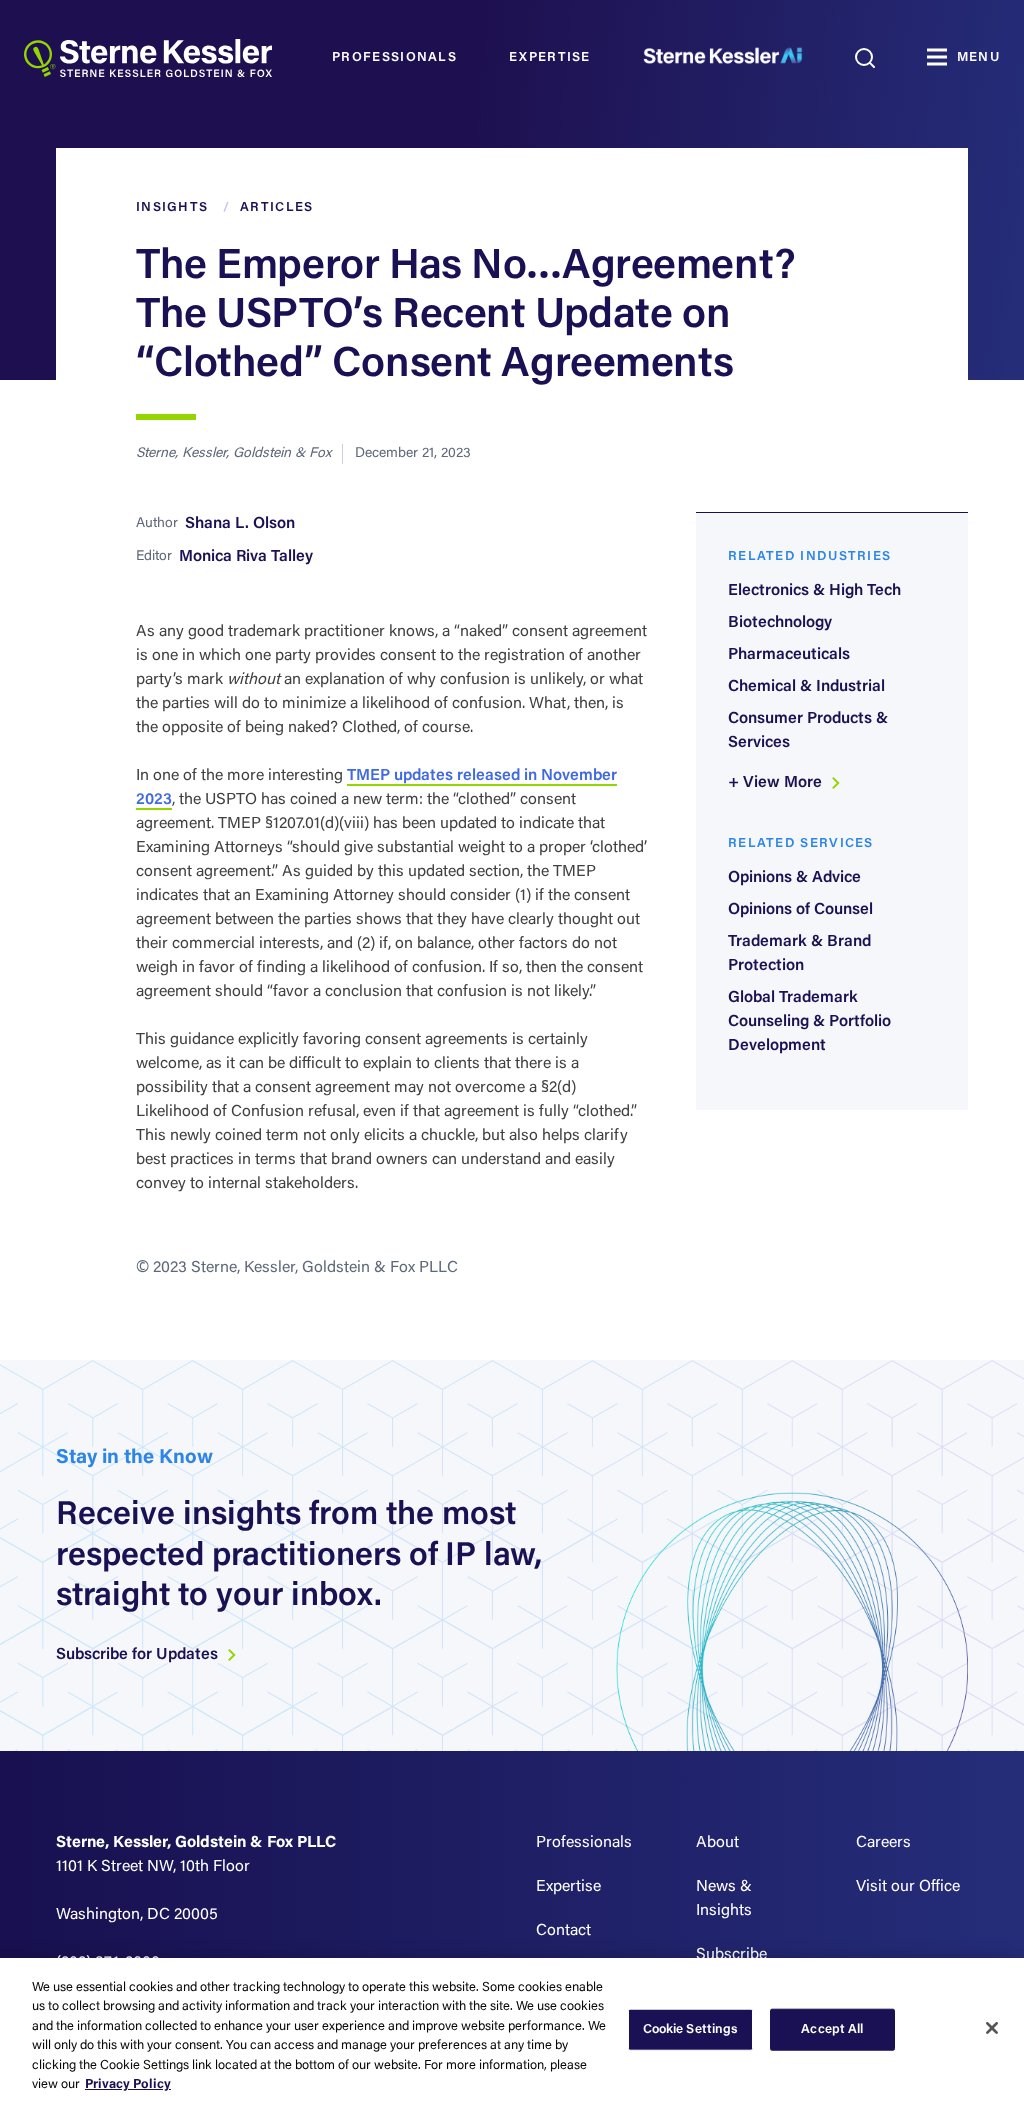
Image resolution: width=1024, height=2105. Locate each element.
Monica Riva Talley (246, 557)
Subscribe (731, 1955)
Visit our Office (908, 1887)
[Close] (992, 2028)
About (717, 1843)
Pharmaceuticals (789, 655)
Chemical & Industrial (806, 687)
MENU (978, 57)
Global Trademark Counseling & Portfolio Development (809, 1022)
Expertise (550, 57)
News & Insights (724, 1899)
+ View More (777, 783)
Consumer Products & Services (808, 731)
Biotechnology (780, 623)
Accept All (832, 2029)
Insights (172, 207)
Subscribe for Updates (139, 1655)
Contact (563, 1931)
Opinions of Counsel (800, 910)
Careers (883, 1843)
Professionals (394, 57)
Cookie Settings (691, 2029)
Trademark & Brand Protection (799, 954)
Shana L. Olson (240, 524)
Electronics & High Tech (814, 591)
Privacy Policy (128, 2084)
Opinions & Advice (794, 878)
